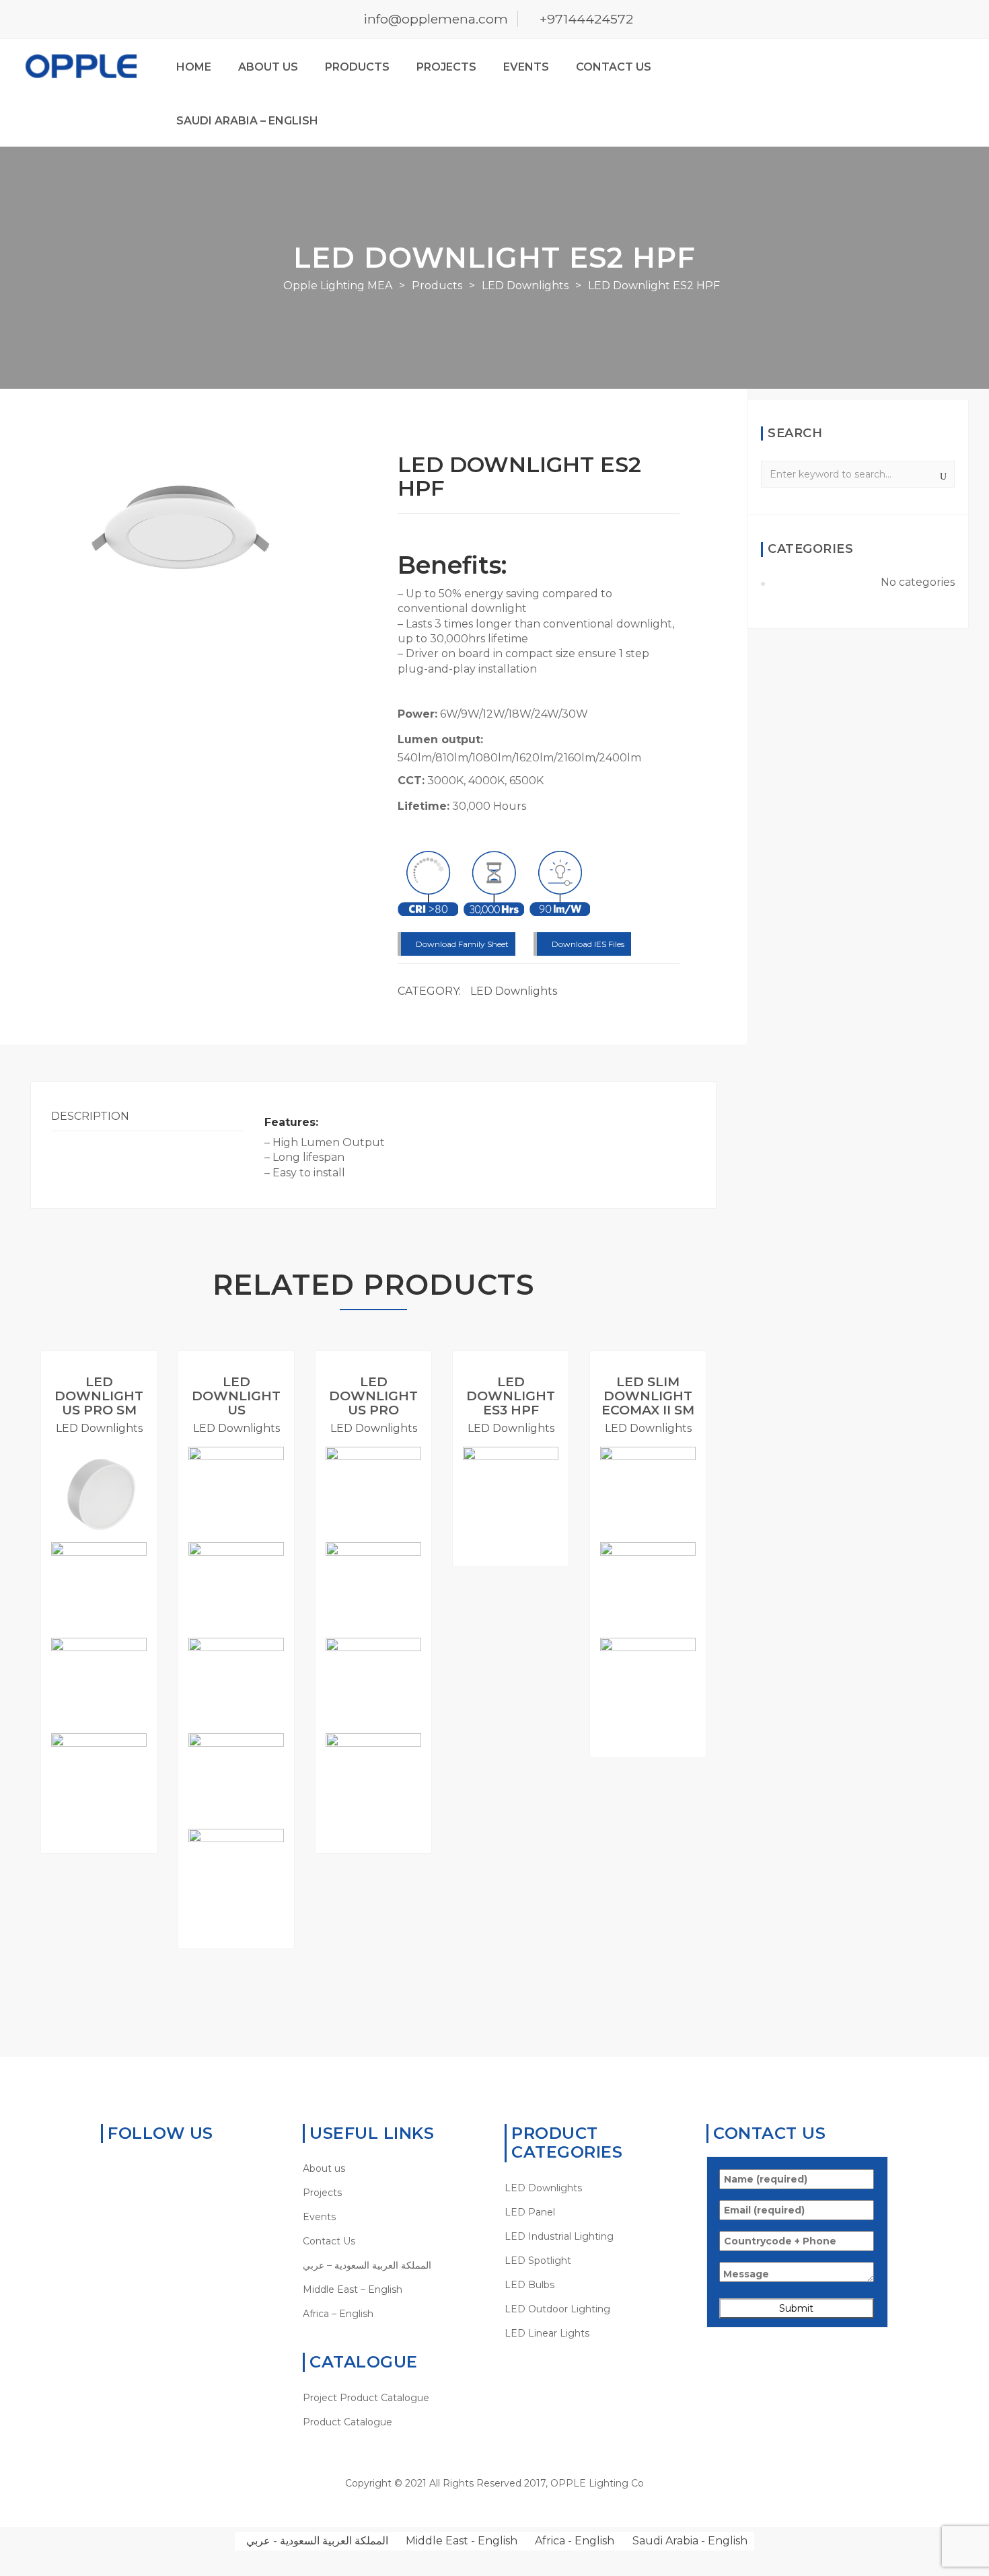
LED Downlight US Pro (373, 1396)
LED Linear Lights (547, 2333)
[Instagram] (191, 2168)
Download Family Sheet (461, 944)
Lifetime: (424, 806)
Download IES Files (587, 944)
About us (268, 67)
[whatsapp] (107, 2168)
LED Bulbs (529, 2285)
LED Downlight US (236, 1396)
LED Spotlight (538, 2261)
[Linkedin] (149, 2168)
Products (357, 67)
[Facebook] (128, 2168)
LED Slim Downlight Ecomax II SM (648, 1396)
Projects (446, 67)
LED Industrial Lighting (559, 2236)
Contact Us (614, 67)
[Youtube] (170, 2168)
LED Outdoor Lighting (557, 2309)
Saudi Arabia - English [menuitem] (690, 2541)
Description (90, 1116)
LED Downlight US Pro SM (99, 1396)
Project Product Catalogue (366, 2398)
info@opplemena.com (436, 19)
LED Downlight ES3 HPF (511, 1396)
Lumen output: (440, 740)
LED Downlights (514, 991)
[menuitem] (394, 2265)
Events (526, 67)
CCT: (411, 781)
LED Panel (530, 2212)
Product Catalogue (347, 2422)
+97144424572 (586, 19)
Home (194, 67)
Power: (417, 714)
